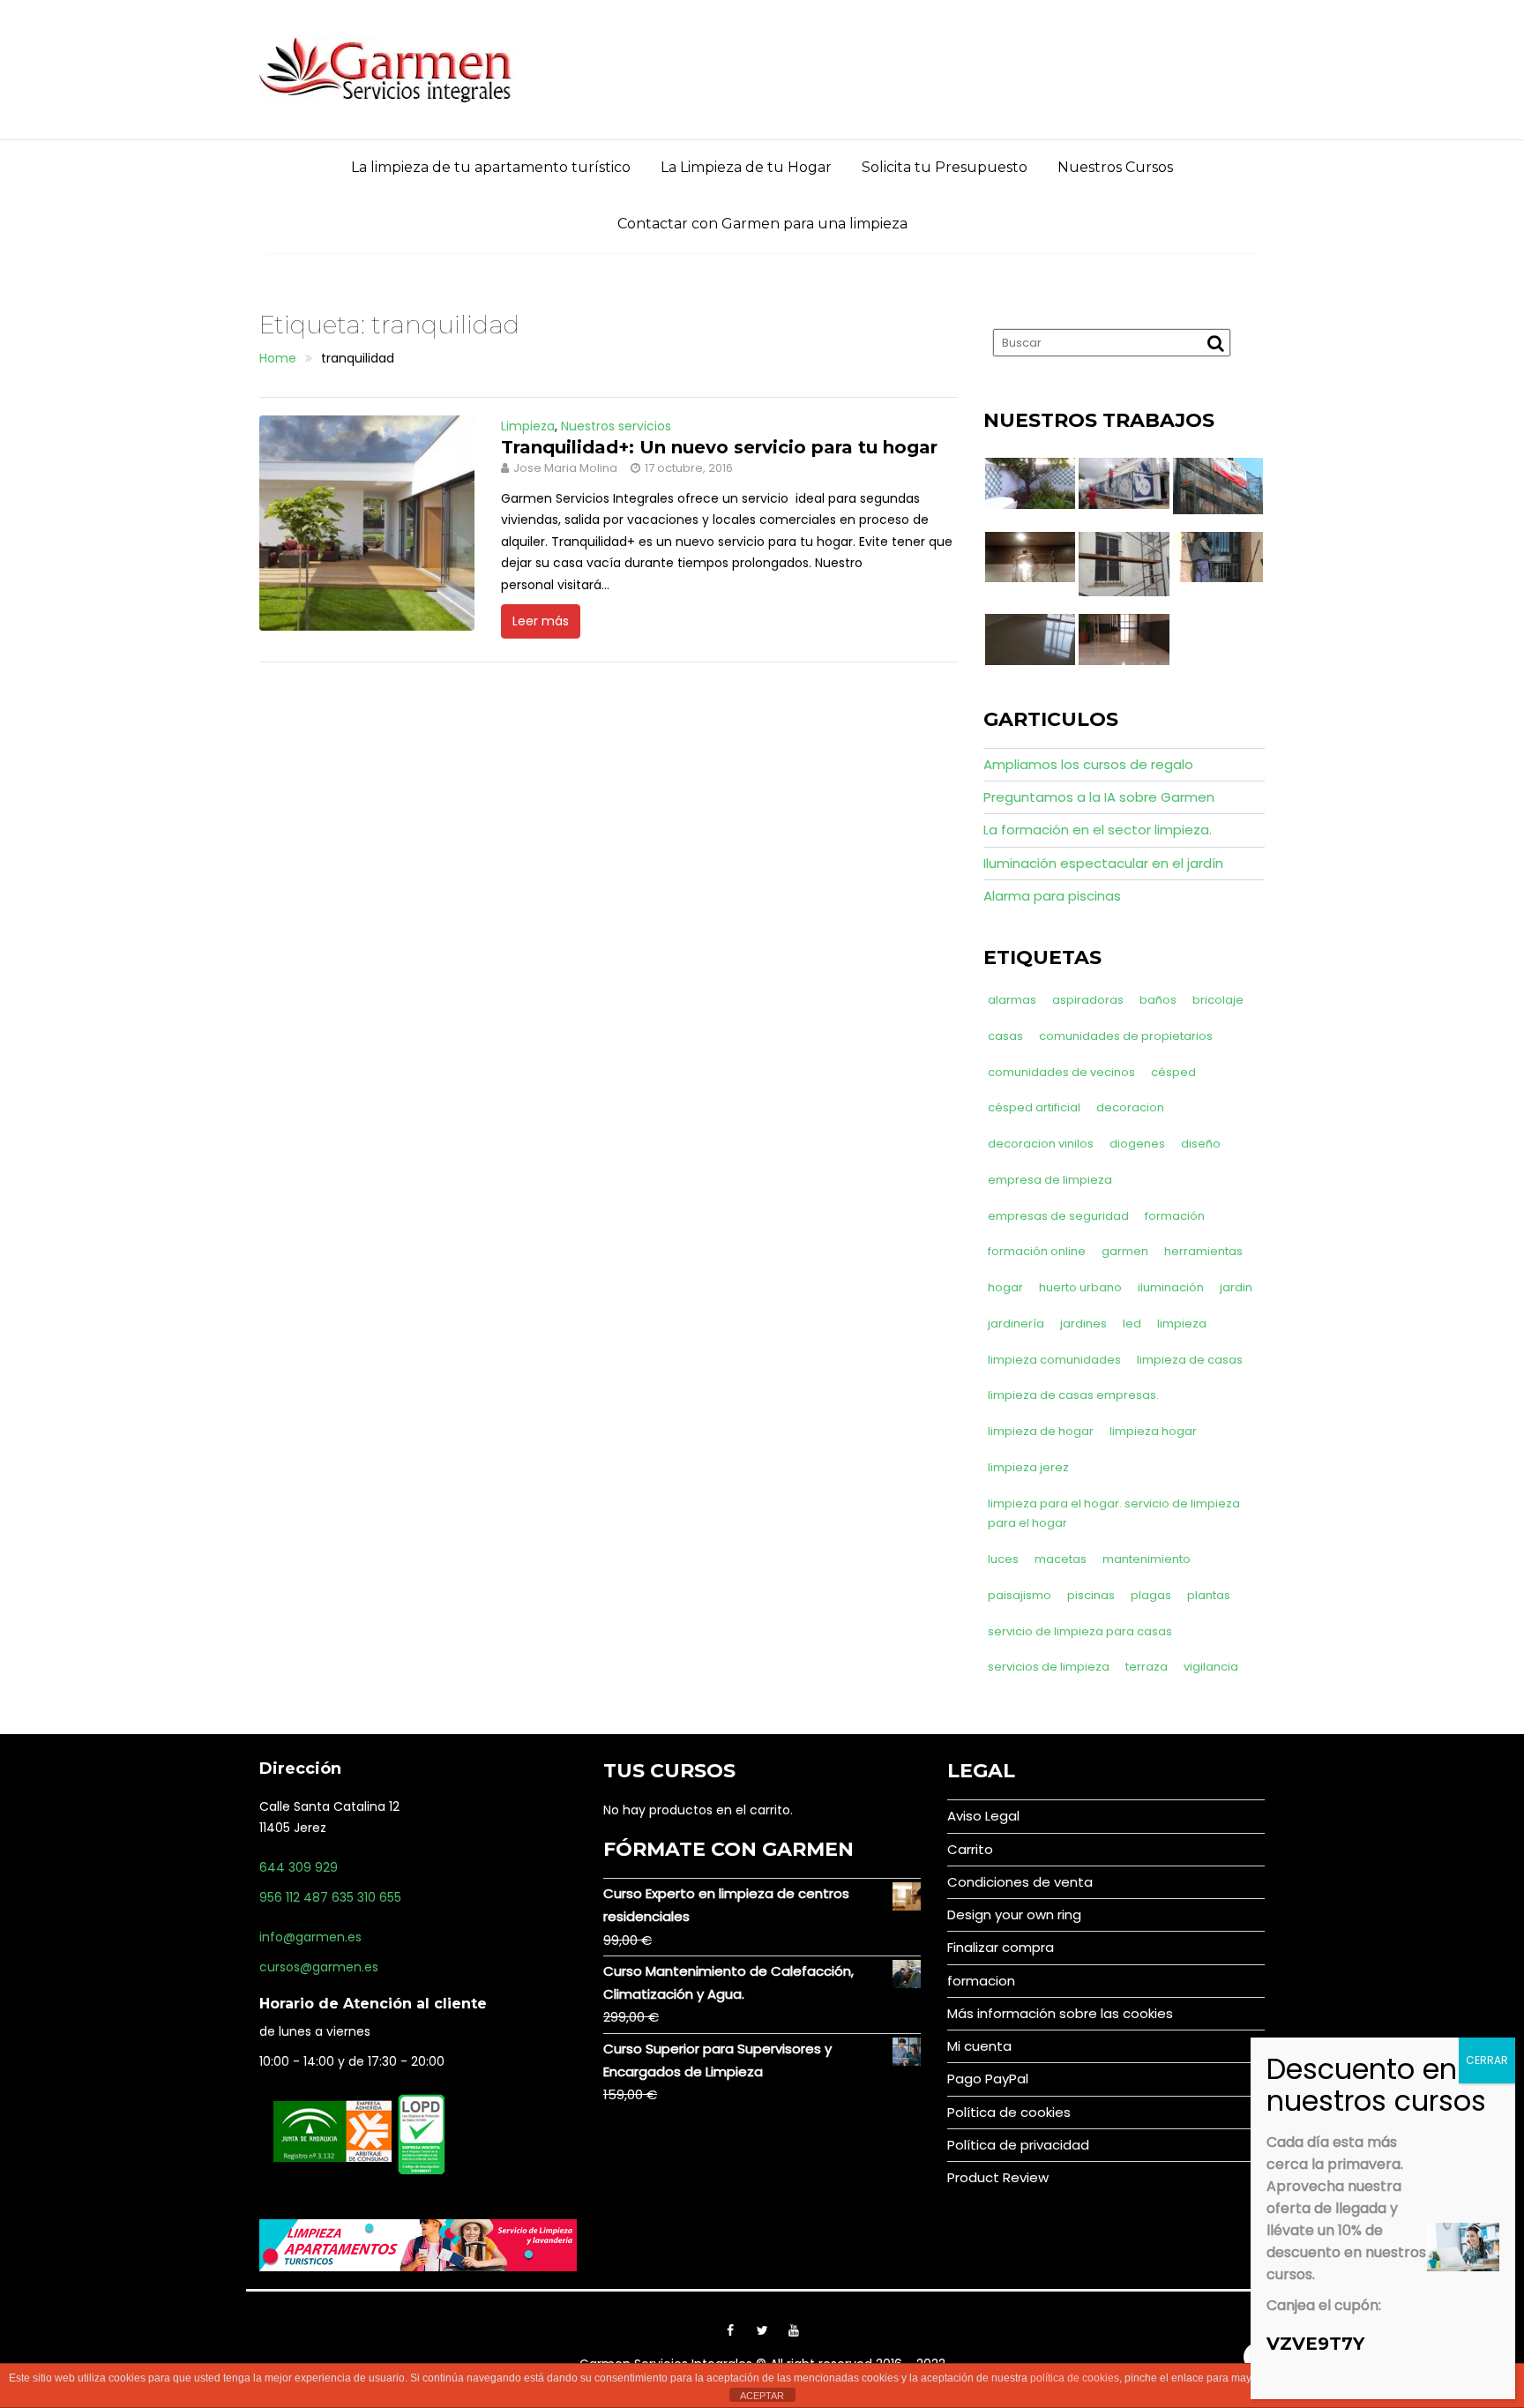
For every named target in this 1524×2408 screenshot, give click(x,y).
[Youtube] (794, 2330)
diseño (1201, 1144)
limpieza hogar (1153, 1431)
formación (1175, 1216)
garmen (1125, 1251)
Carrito (970, 1849)
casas (1005, 1036)
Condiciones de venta (1020, 1882)
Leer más (541, 621)
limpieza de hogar (1041, 1431)
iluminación (1171, 1287)
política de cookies (1075, 2378)
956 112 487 (294, 1897)
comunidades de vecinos (1061, 1072)
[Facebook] (730, 2330)
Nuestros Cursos (1115, 167)
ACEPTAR (762, 2396)
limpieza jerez (1028, 1467)
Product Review (998, 2177)
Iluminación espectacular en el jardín (1103, 863)
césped (1173, 1072)
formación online (1037, 1251)
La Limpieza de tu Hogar (746, 167)
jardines (1083, 1324)
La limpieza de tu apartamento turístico (491, 167)
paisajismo (1020, 1595)
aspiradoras (1088, 1000)
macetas (1061, 1559)
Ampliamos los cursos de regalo (1088, 764)
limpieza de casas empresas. (1073, 1395)
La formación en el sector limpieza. (1098, 830)
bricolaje (1218, 1000)
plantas (1209, 1595)
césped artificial (1034, 1107)
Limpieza (528, 426)
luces (1003, 1559)
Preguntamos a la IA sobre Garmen (1099, 797)
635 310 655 (366, 1897)
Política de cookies (1009, 2112)
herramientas (1203, 1251)
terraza (1147, 1667)
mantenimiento (1147, 1559)
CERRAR (1487, 2060)
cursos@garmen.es (319, 1967)
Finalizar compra (1001, 1947)
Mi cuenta (979, 2046)
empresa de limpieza (1050, 1180)
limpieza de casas (1190, 1360)
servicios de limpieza (1049, 1667)
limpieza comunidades (1054, 1360)
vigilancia (1211, 1667)
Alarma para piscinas (1052, 896)
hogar (1005, 1287)
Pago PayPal (988, 2079)
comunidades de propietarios (1126, 1036)
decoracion (1130, 1107)
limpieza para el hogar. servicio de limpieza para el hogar (1114, 1514)
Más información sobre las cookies (1060, 2013)
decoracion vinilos (1041, 1144)
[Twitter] (762, 2330)
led (1132, 1324)
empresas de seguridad (1058, 1216)
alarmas (1012, 1000)
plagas (1151, 1595)
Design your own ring (1014, 1914)
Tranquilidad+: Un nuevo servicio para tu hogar (719, 447)
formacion (981, 1981)
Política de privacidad (1018, 2145)
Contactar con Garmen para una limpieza (762, 224)
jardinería (1016, 1324)
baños (1158, 1000)
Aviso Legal (983, 1816)
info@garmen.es (310, 1937)
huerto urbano (1080, 1287)
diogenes (1137, 1144)
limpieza (1182, 1324)
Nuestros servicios (616, 426)
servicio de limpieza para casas (1080, 1631)
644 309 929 (299, 1867)
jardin (1236, 1287)
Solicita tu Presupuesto (945, 167)
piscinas (1091, 1595)
